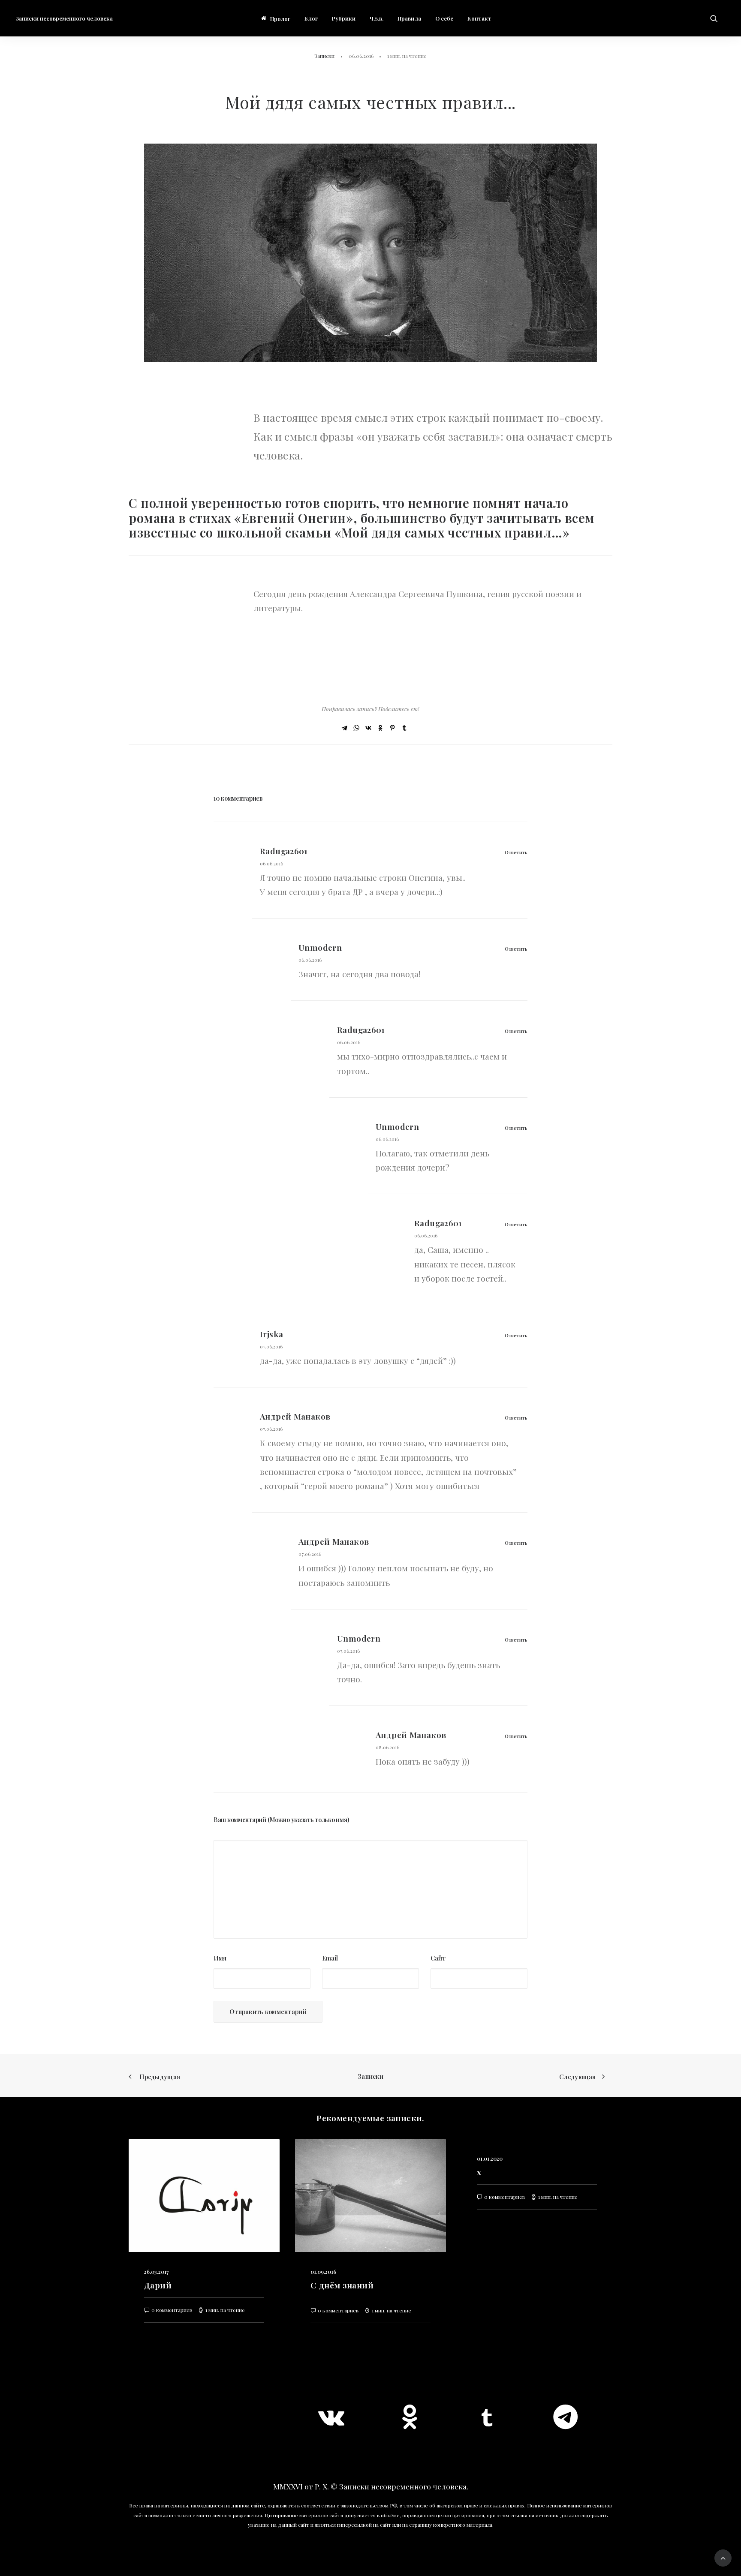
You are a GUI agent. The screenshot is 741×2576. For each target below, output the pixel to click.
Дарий (158, 2285)
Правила (409, 18)
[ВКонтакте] (368, 728)
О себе (444, 18)
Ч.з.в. (377, 18)
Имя (220, 1958)
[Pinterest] (392, 728)
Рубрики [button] (344, 18)
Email (330, 1958)
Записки (324, 56)
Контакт (479, 18)
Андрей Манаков (295, 1416)
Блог (311, 18)
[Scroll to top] (723, 2557)
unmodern (320, 947)
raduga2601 (284, 851)
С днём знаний (342, 2285)
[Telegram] (344, 728)
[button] (718, 18)
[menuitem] (276, 19)
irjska (271, 1334)
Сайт (438, 1958)
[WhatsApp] (356, 728)
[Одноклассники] (380, 728)
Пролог (280, 19)
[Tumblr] (404, 728)
